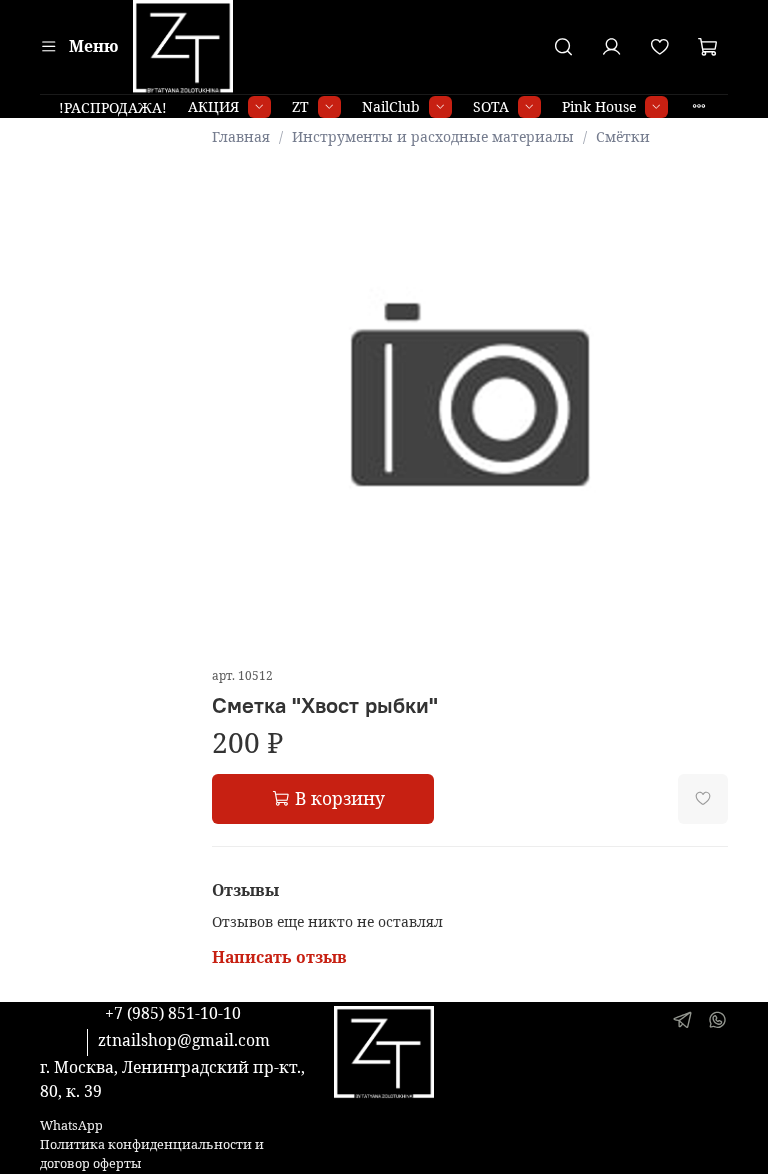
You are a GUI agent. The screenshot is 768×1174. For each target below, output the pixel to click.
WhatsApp (71, 1125)
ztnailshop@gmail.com (184, 1040)
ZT (300, 106)
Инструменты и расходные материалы (433, 136)
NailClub (391, 106)
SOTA (491, 106)
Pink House (599, 106)
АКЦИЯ (213, 106)
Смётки (623, 136)
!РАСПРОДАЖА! (113, 107)
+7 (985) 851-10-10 (173, 1013)
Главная (241, 136)
